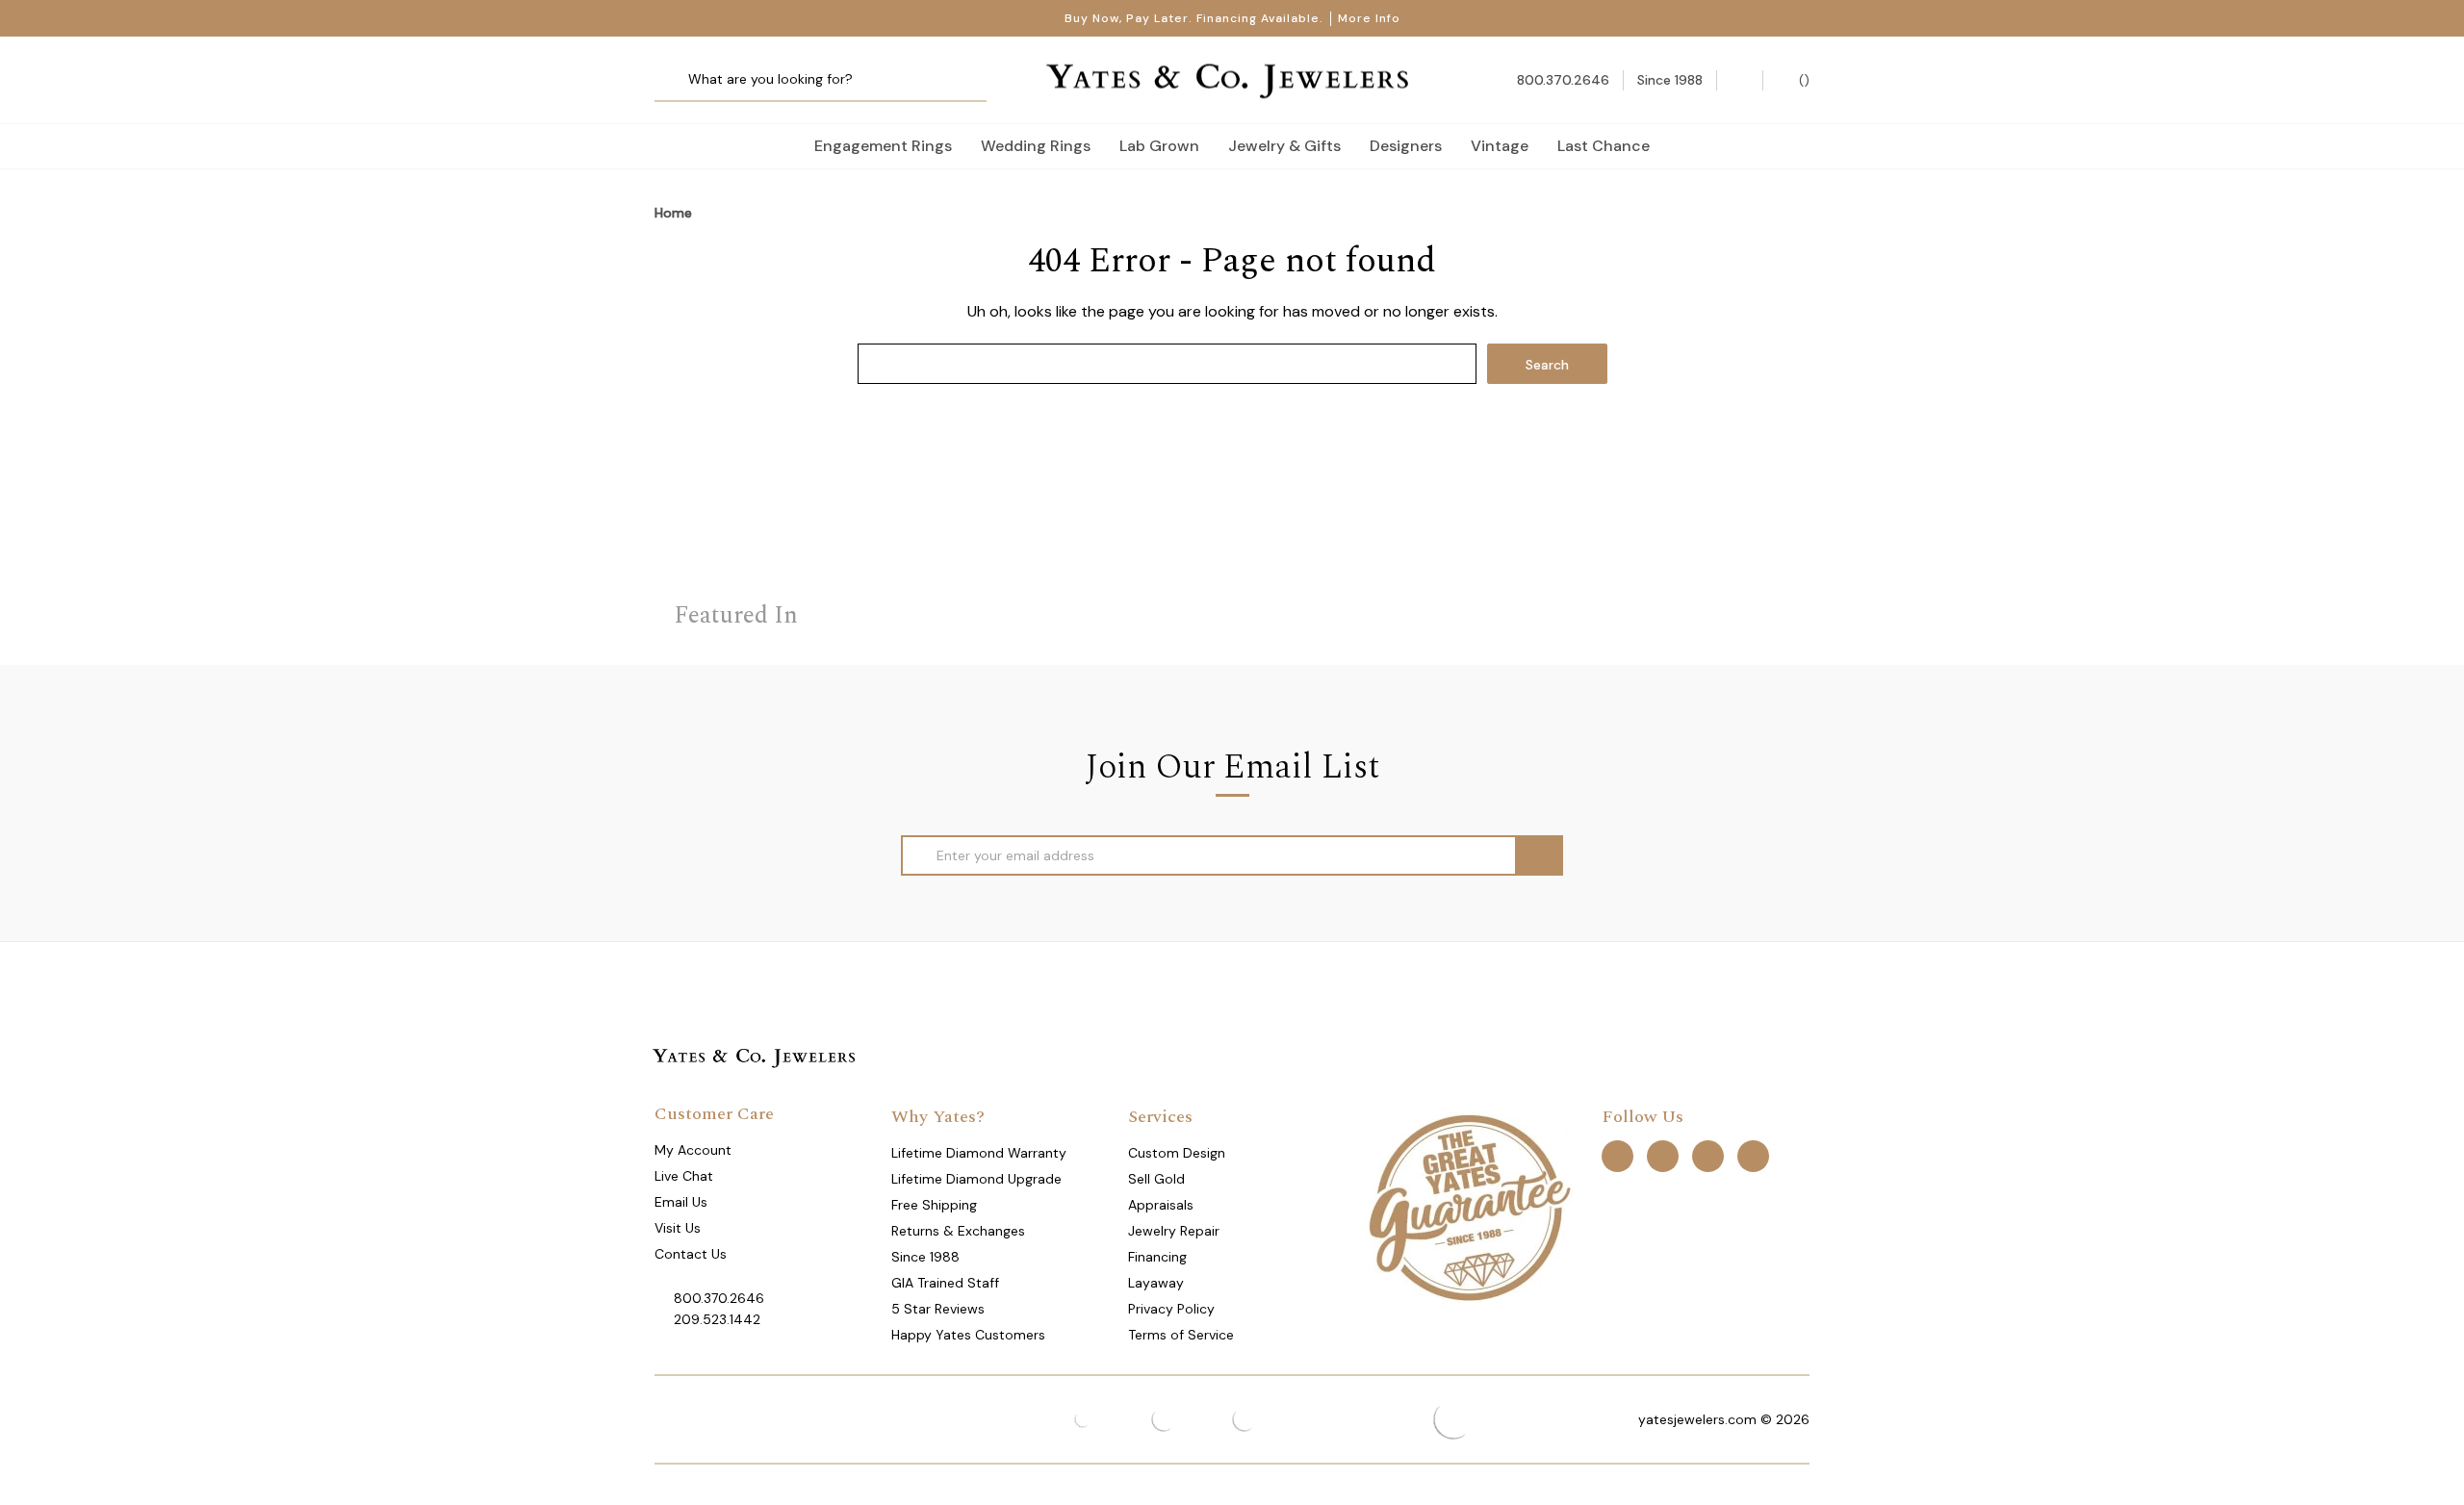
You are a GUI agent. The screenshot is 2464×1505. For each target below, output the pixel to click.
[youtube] (1753, 1156)
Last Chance (1604, 146)
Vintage (1500, 146)
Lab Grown (1159, 146)
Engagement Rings (883, 146)
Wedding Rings (1036, 146)
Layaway (1156, 1283)
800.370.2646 (719, 1298)
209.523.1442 (717, 1319)
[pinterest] (1663, 1156)
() (1802, 80)
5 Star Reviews (938, 1309)
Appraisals (1161, 1205)
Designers (1406, 146)
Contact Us (691, 1254)
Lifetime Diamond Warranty (979, 1153)
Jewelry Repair (1174, 1231)
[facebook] (1617, 1156)
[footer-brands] (1469, 1207)
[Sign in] (1740, 80)
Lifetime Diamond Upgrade (976, 1179)
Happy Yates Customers (968, 1335)
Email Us (681, 1202)
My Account (693, 1150)
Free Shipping (934, 1205)
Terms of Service (1181, 1335)
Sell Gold (1156, 1179)
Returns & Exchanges (958, 1231)
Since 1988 (925, 1257)
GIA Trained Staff (945, 1283)
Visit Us (678, 1228)
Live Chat (684, 1176)
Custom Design (1177, 1153)
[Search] (676, 80)
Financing (1157, 1257)
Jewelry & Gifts (1284, 146)
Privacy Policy (1171, 1309)
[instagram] (1708, 1156)
